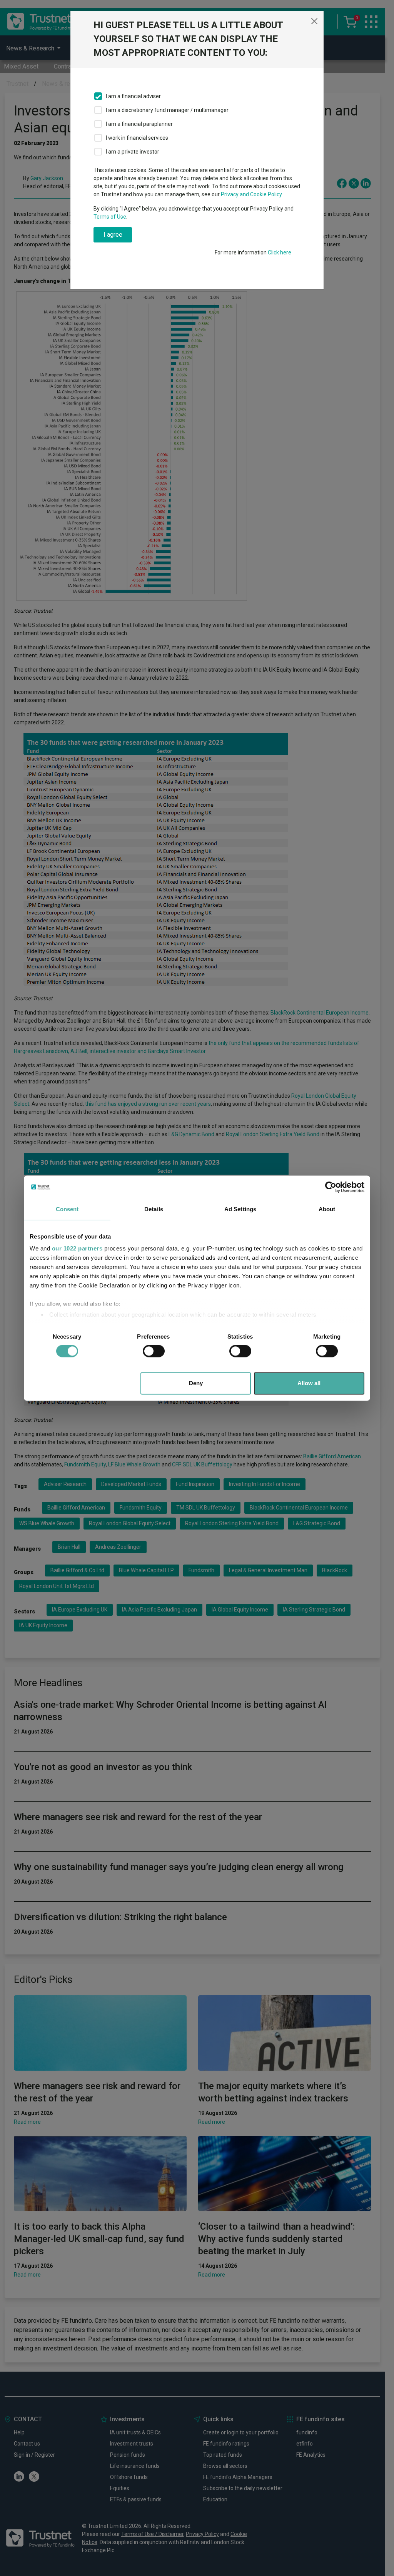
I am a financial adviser (133, 96)
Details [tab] (154, 1209)
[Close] (314, 21)
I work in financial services (137, 138)
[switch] (154, 1351)
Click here (280, 252)
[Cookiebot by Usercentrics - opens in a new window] (331, 1187)
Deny (196, 1383)
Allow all (309, 1383)
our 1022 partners (77, 1248)
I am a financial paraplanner (139, 124)
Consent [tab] (67, 1209)
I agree (113, 235)
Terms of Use (110, 217)
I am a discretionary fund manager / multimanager (167, 110)
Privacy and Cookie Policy (251, 194)
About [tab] (327, 1209)
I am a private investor (133, 152)
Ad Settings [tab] (240, 1209)
